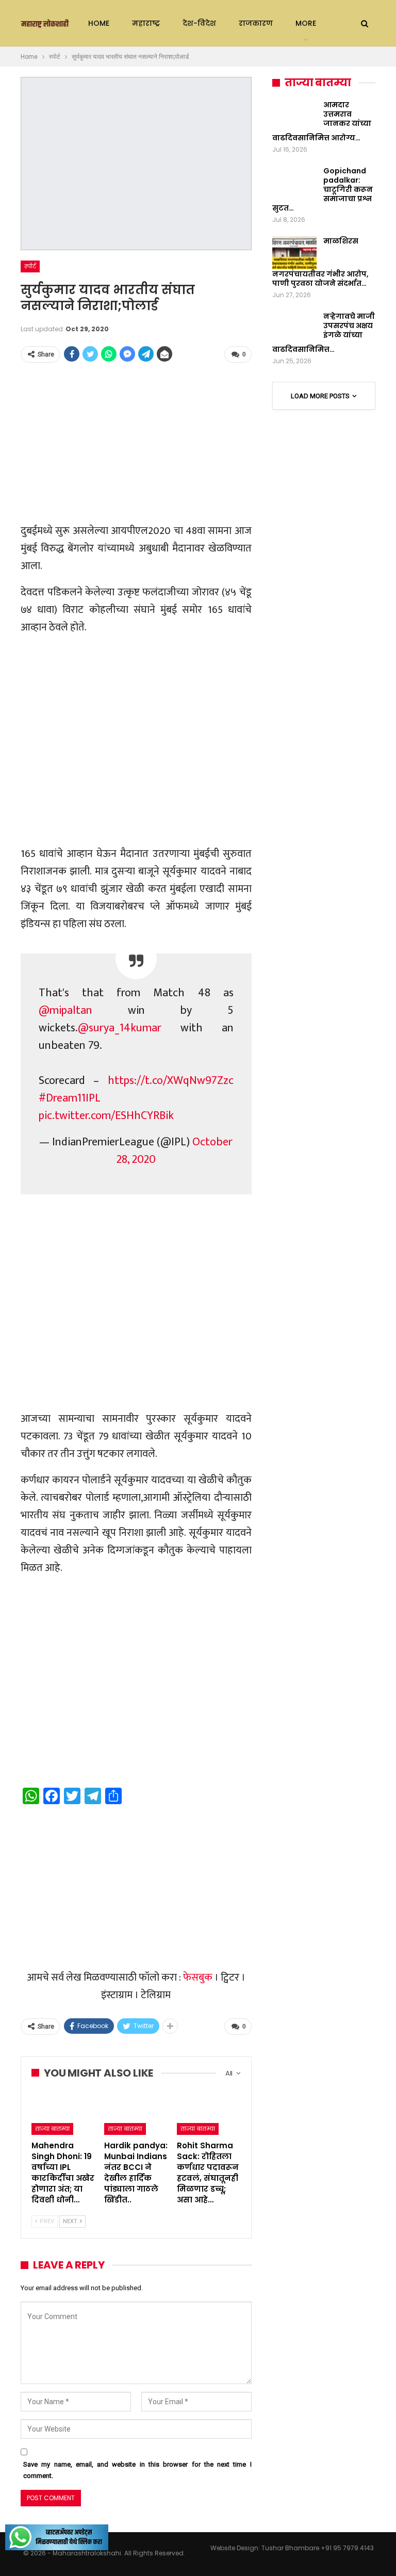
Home (99, 23)
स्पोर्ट (30, 266)
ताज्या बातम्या (52, 2129)
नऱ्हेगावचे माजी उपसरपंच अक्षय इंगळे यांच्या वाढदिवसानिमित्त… (324, 333)
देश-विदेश (199, 23)
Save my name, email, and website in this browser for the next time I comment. (137, 2470)
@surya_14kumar (120, 1028)
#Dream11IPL (70, 1098)
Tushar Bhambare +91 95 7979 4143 (318, 2548)
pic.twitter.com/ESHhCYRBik (106, 1116)
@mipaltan (65, 1010)
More (306, 23)
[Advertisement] (136, 444)
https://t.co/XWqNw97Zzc (171, 1081)
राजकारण (256, 23)
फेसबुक (198, 1978)
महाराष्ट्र (146, 23)
